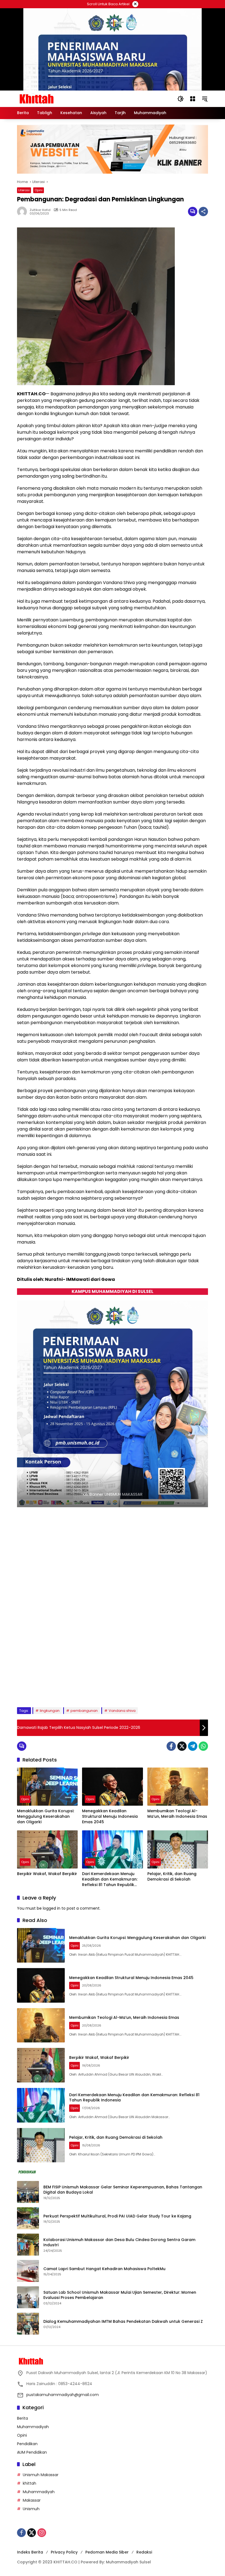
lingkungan (50, 1711)
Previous (185, 1690)
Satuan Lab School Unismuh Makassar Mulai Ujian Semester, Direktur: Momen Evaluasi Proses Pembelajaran (120, 2295)
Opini (39, 190)
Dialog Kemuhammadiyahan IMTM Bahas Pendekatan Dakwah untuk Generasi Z (123, 2322)
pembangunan (84, 1711)
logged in (52, 1908)
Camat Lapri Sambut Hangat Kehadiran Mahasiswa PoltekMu (105, 2269)
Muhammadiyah (33, 2427)
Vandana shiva (122, 1711)
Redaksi (144, 2552)
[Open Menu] (193, 99)
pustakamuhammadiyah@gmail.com (63, 2395)
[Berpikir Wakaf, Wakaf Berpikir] (47, 1849)
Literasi (24, 190)
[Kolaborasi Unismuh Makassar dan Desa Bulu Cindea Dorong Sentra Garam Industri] (28, 2245)
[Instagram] (42, 2533)
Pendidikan (27, 2444)
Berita (22, 2418)
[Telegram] (193, 1746)
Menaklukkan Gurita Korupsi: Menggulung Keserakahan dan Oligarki (46, 1816)
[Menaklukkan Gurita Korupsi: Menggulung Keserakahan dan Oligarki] (47, 1787)
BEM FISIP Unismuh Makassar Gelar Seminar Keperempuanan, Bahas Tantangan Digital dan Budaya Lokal (123, 2190)
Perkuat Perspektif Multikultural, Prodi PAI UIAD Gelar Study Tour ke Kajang (117, 2216)
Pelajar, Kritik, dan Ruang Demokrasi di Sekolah (172, 1877)
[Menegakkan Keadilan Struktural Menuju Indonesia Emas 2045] (112, 1787)
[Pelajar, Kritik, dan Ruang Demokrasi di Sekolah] (178, 1849)
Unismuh (31, 2509)
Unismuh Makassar (41, 2475)
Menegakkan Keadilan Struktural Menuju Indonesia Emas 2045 (110, 1816)
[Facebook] (171, 1746)
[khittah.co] (65, 98)
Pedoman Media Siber (107, 2552)
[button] (181, 99)
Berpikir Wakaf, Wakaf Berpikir (47, 1874)
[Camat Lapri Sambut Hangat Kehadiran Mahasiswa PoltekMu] (28, 2271)
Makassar (32, 2500)
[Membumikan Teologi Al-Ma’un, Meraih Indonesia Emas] (178, 1787)
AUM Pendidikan (32, 2452)
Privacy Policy (64, 2552)
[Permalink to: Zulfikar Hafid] (23, 212)
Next (198, 1690)
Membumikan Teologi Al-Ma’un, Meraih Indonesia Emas (177, 1814)
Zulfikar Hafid (40, 210)
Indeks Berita (30, 2552)
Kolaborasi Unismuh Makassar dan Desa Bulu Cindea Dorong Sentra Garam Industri (119, 2243)
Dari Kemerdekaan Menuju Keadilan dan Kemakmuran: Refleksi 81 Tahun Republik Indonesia (110, 1879)
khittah (29, 2483)
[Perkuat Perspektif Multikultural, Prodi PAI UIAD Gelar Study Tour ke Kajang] (28, 2218)
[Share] (203, 212)
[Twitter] (182, 1746)
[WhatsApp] (203, 1746)
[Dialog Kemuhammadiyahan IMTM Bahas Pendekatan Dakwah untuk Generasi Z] (28, 2324)
